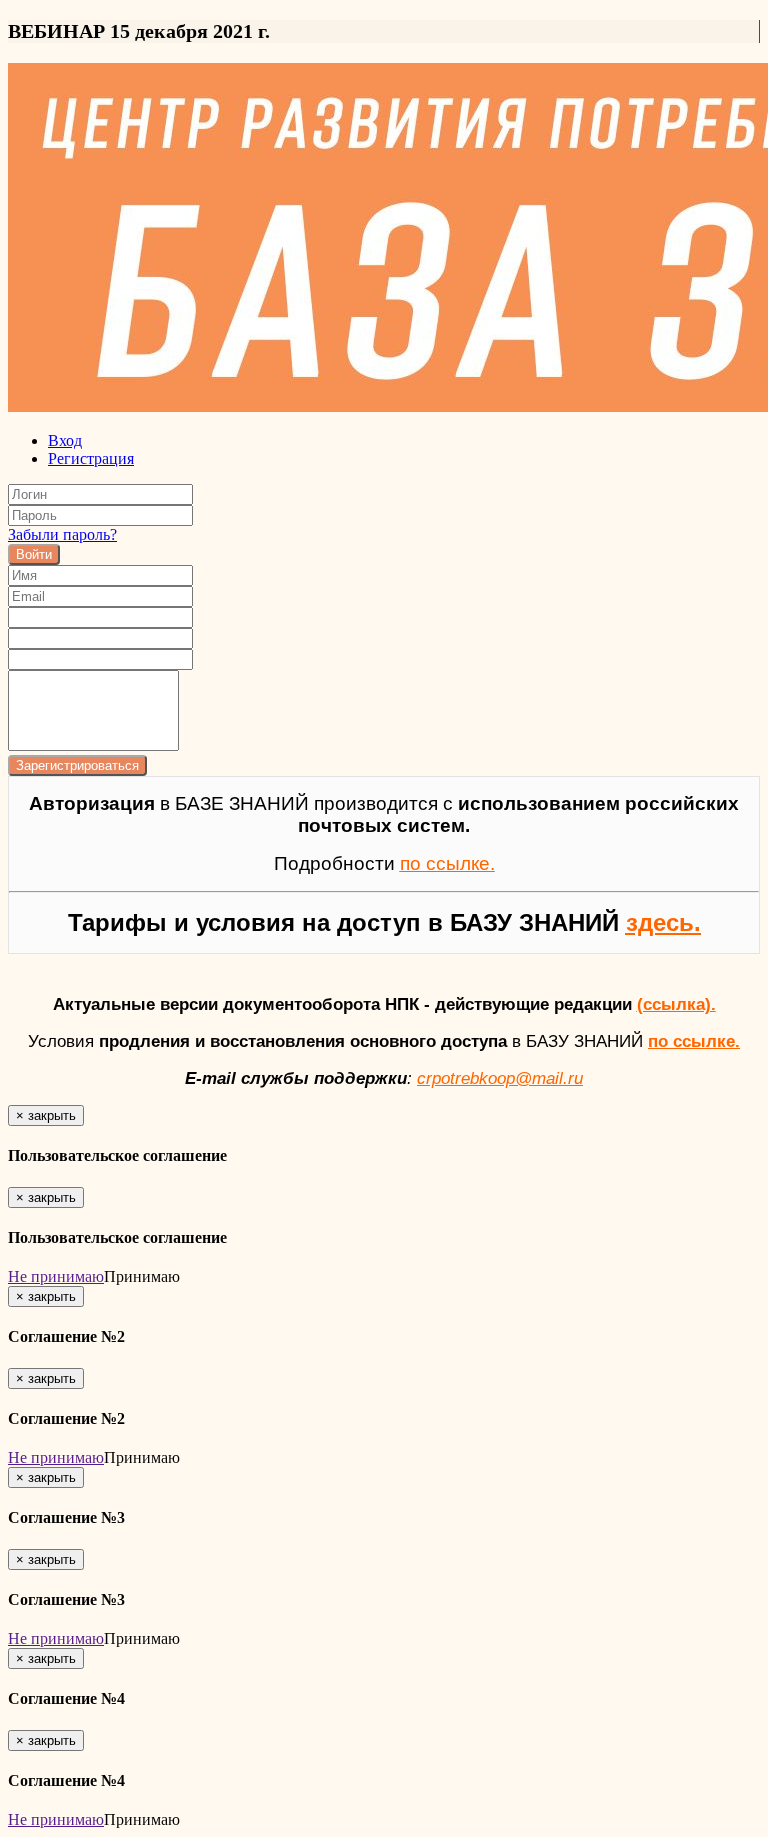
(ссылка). (676, 1004)
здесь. (663, 922)
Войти (34, 554)
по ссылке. (694, 1041)
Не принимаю (56, 1276)
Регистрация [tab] (91, 458)
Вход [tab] (65, 440)
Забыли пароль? (62, 534)
